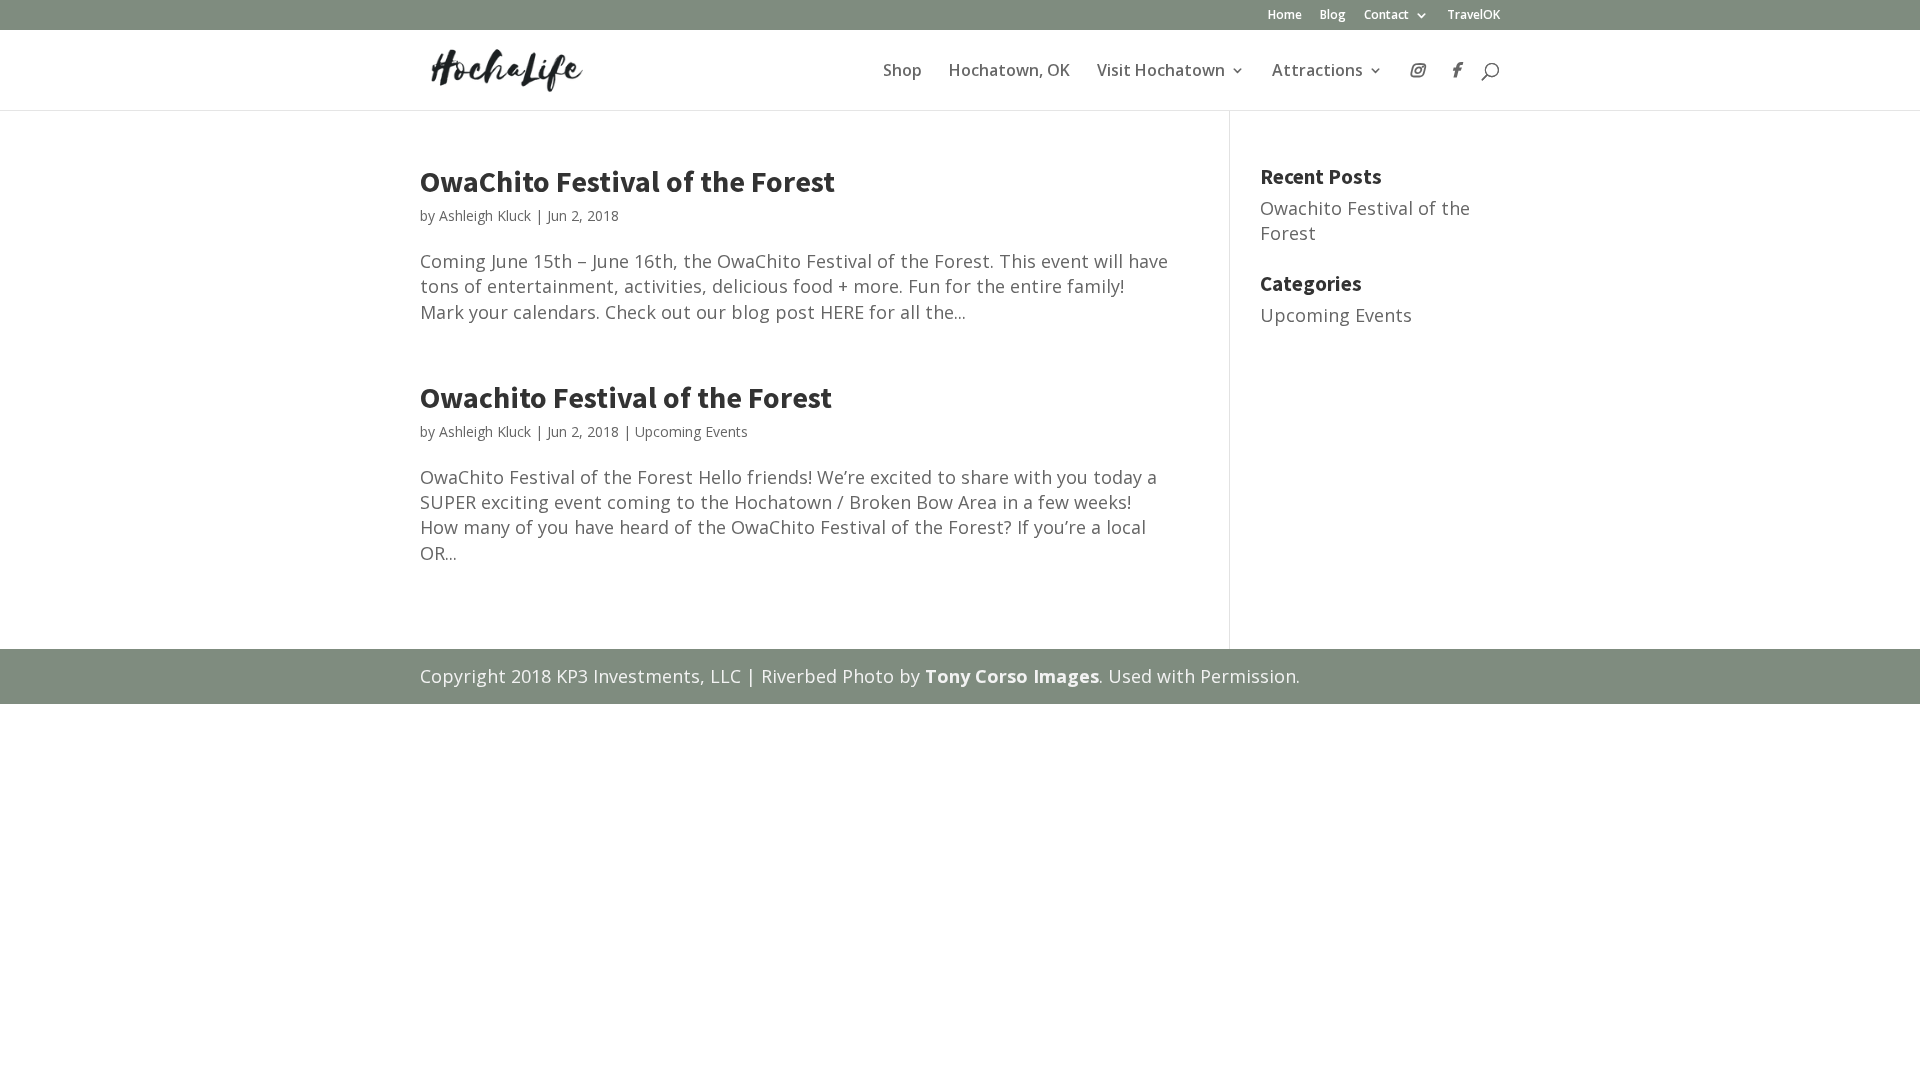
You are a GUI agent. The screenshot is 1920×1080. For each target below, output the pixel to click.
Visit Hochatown (1161, 72)
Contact (1386, 16)
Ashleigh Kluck (485, 215)
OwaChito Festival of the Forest (627, 181)
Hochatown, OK (1009, 72)
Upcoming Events (691, 431)
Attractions (1317, 72)
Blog (1333, 16)
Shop (902, 72)
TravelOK (1473, 16)
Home (1285, 16)
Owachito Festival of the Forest (626, 397)
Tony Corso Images (1012, 676)
